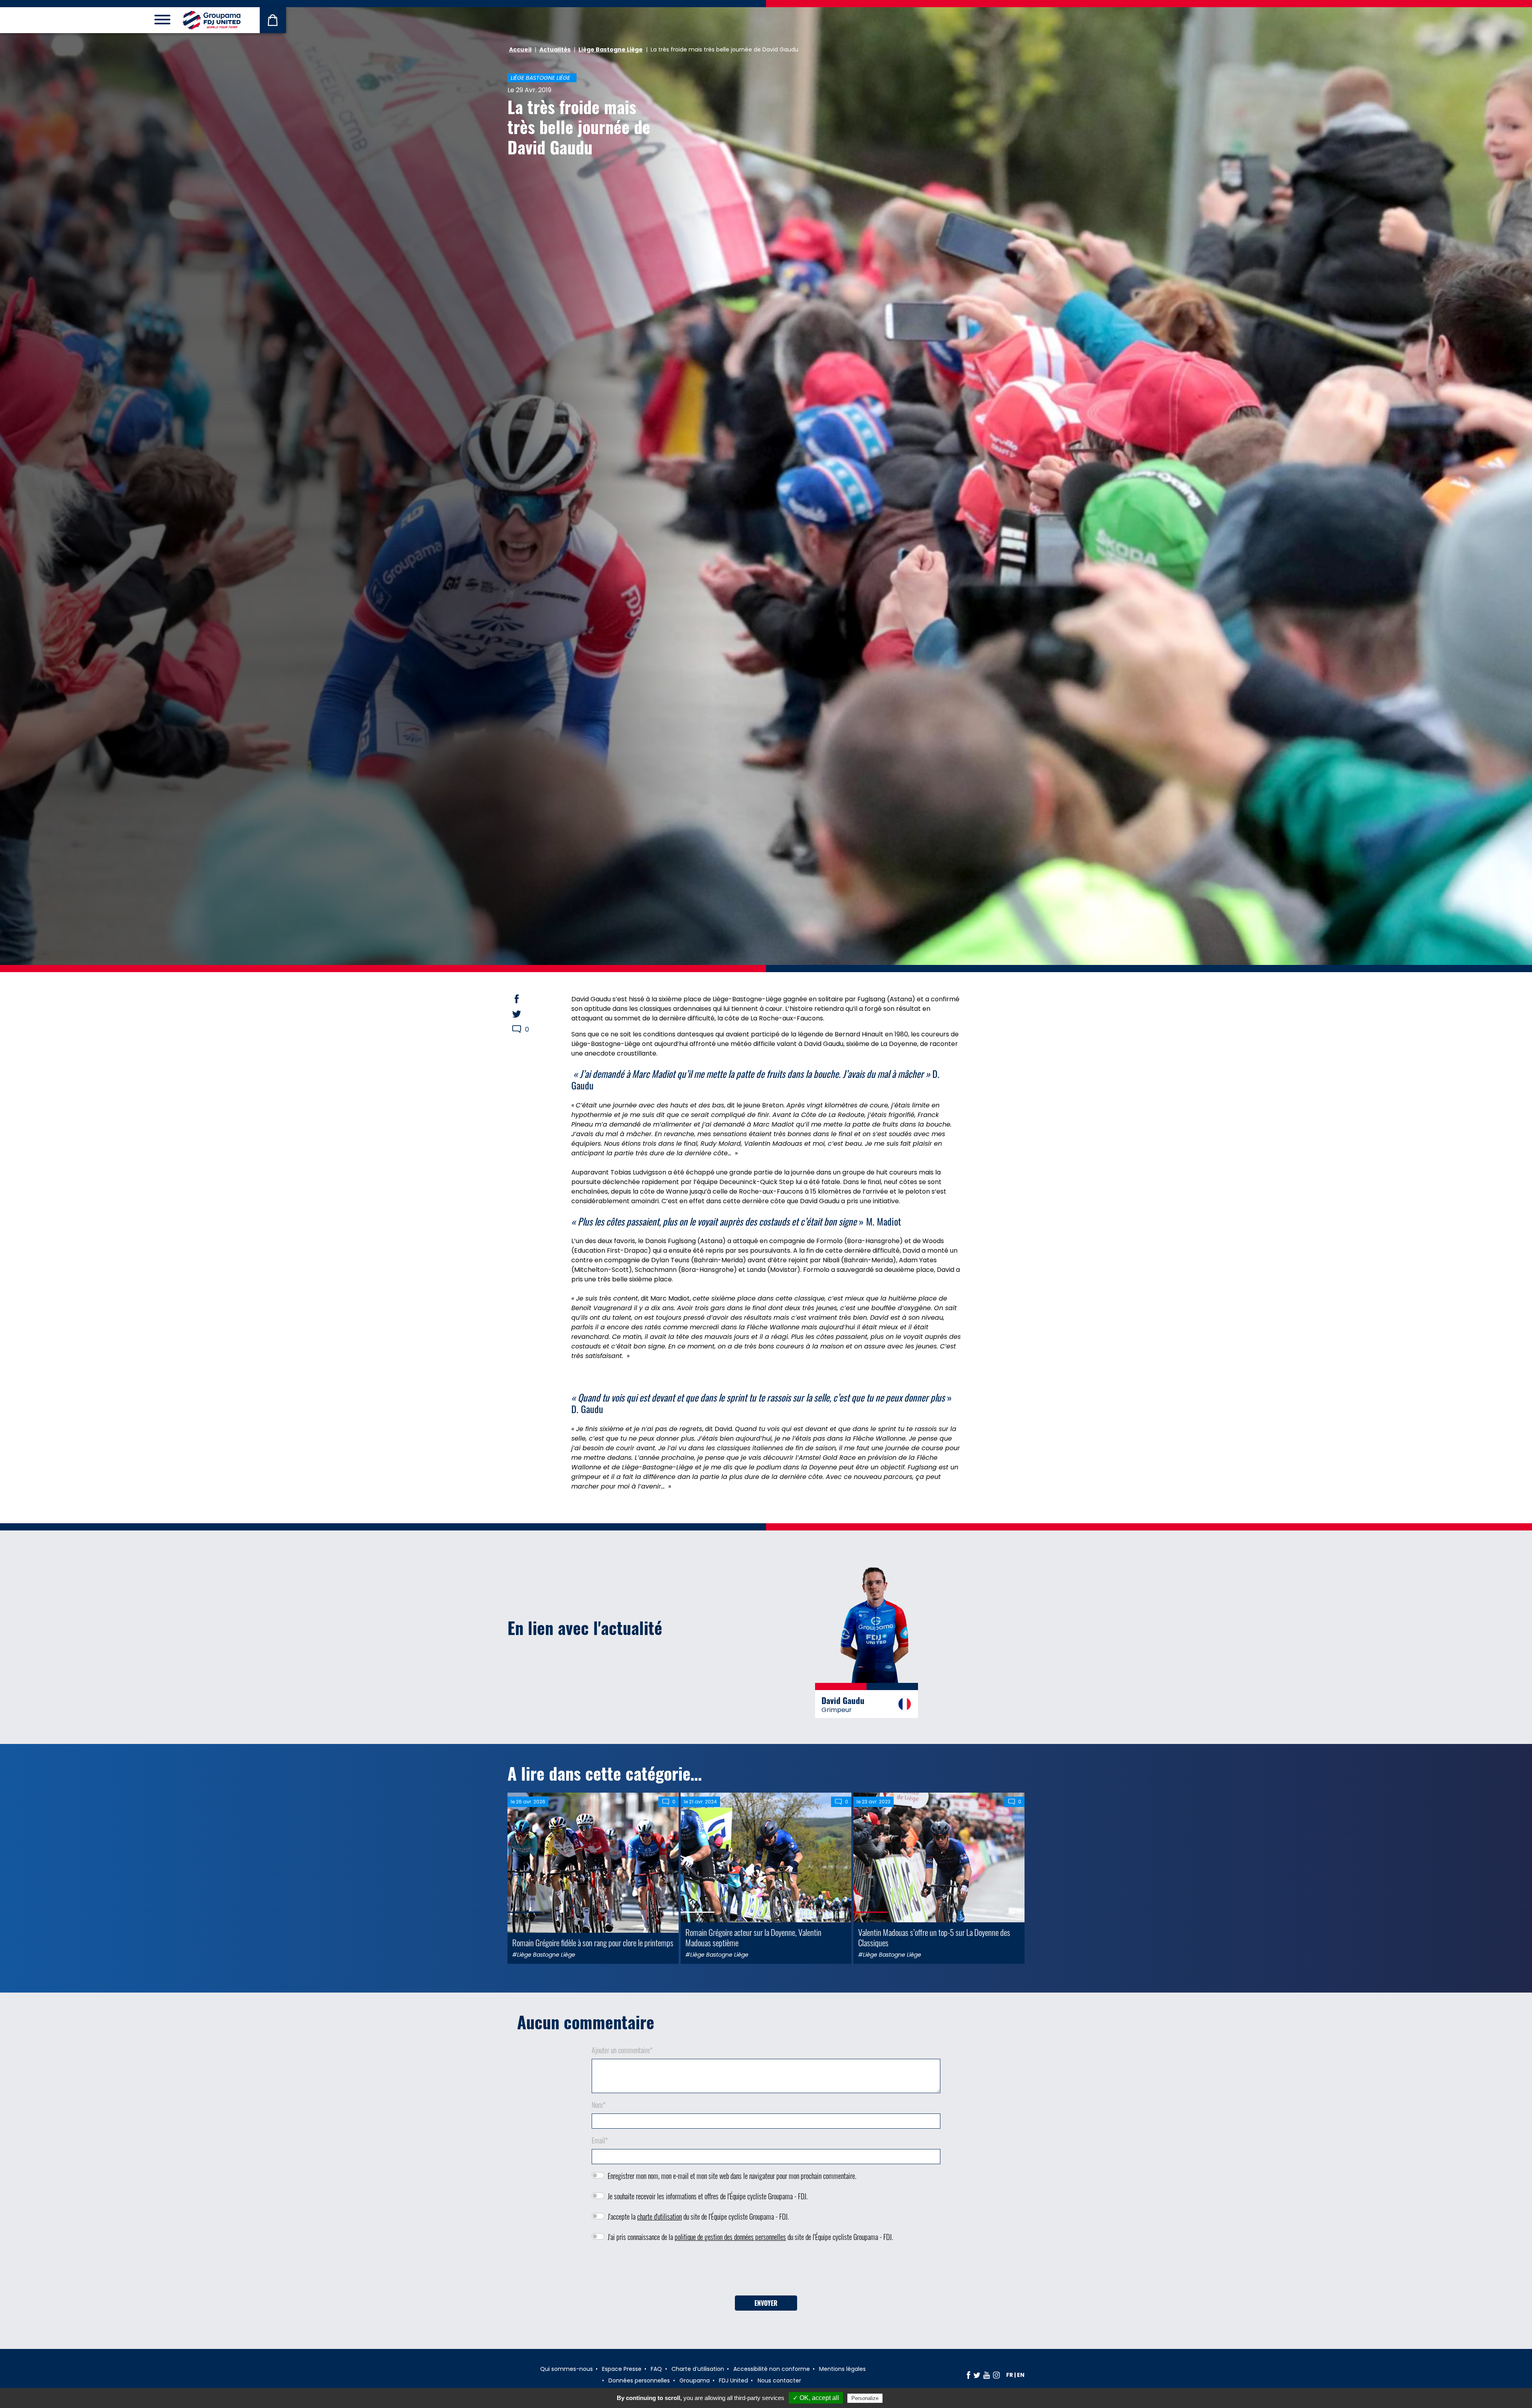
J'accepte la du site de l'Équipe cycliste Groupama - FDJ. (698, 2216)
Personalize (865, 2398)
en (1021, 2375)
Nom (599, 2105)
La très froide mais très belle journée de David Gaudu (579, 127)
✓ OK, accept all (816, 2398)
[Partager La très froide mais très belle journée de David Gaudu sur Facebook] (524, 999)
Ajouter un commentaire (622, 2050)
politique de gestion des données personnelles (730, 2237)
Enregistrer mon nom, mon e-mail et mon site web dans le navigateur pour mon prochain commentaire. (732, 2176)
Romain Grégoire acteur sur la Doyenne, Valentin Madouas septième (753, 1937)
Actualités (555, 49)
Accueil (520, 49)
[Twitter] (977, 2375)
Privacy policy (904, 2398)
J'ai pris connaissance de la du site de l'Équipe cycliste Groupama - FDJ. (750, 2237)
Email (600, 2140)
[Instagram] (996, 2375)
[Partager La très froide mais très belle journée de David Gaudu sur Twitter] (524, 1014)
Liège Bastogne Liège (611, 49)
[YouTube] (987, 2375)
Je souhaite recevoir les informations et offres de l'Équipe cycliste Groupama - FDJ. (708, 2196)
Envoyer (766, 2303)
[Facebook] (968, 2375)
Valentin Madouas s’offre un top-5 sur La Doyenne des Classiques (934, 1937)
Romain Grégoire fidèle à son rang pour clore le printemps (593, 1942)
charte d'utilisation (659, 2216)
